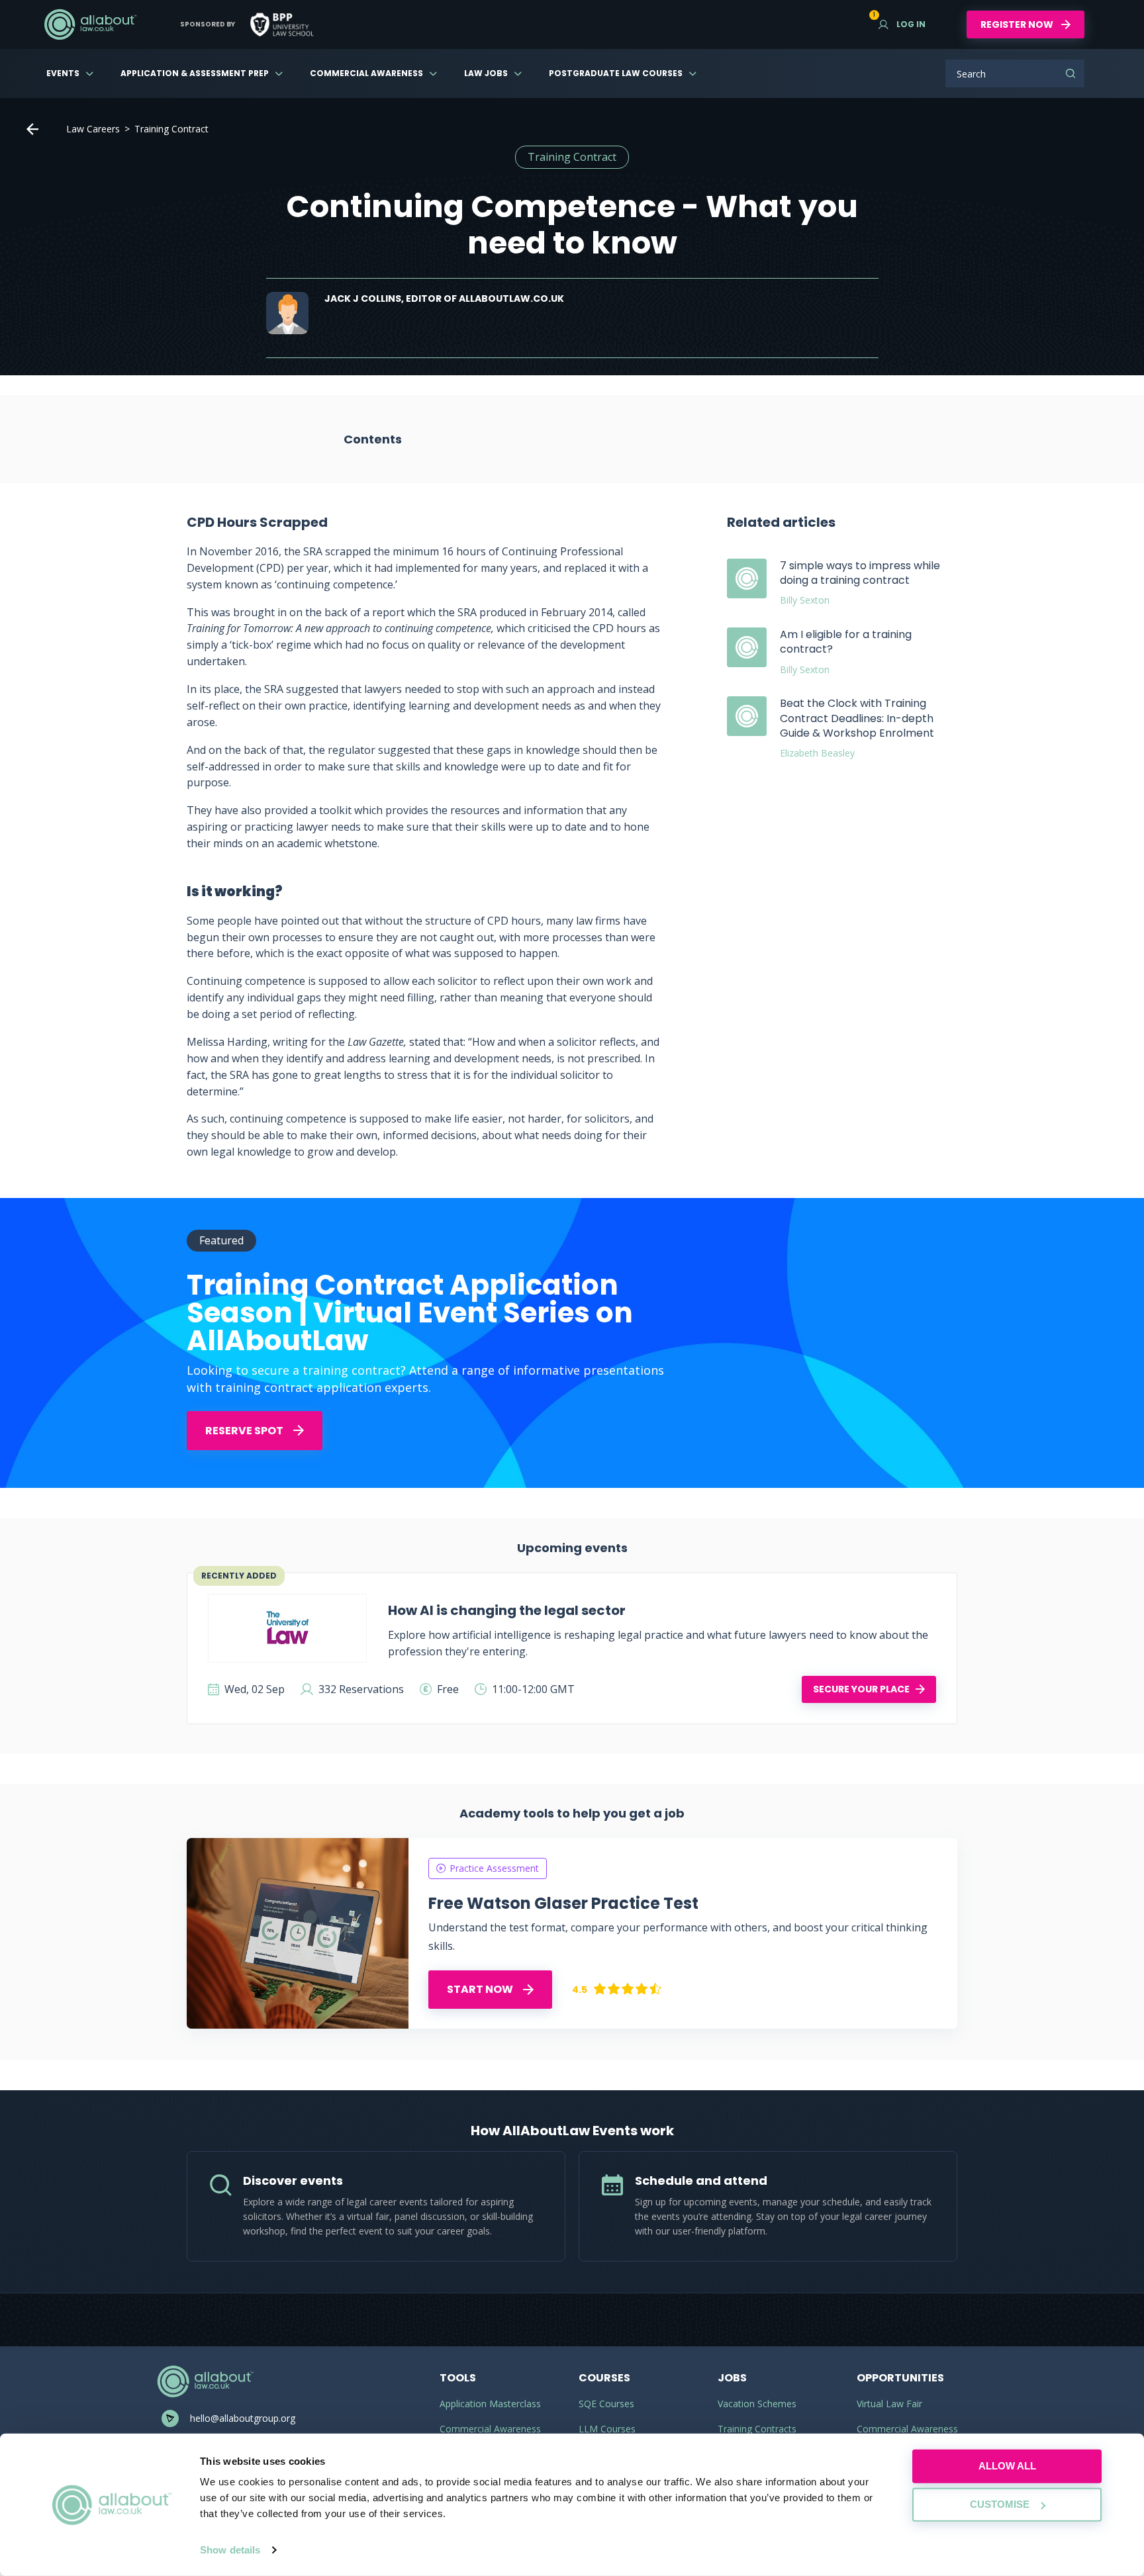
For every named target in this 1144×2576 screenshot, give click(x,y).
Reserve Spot (245, 1431)
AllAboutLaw (90, 24)
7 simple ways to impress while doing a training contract (860, 573)
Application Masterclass (490, 2404)
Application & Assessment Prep (195, 73)
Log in (902, 24)
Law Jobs (486, 73)
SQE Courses (606, 2404)
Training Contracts (757, 2429)
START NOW (481, 1989)
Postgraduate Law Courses (616, 73)
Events (63, 73)
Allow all (1007, 2466)
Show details (230, 2550)
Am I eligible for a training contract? (846, 642)
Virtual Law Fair (889, 2404)
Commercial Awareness (366, 73)
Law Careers (93, 129)
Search (1071, 73)
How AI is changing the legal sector (507, 1610)
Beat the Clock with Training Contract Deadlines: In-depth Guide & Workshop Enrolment (857, 718)
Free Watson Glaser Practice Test (563, 1903)
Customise (1000, 2504)
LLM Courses (607, 2429)
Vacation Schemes (757, 2404)
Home (32, 129)
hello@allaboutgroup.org (243, 2418)
